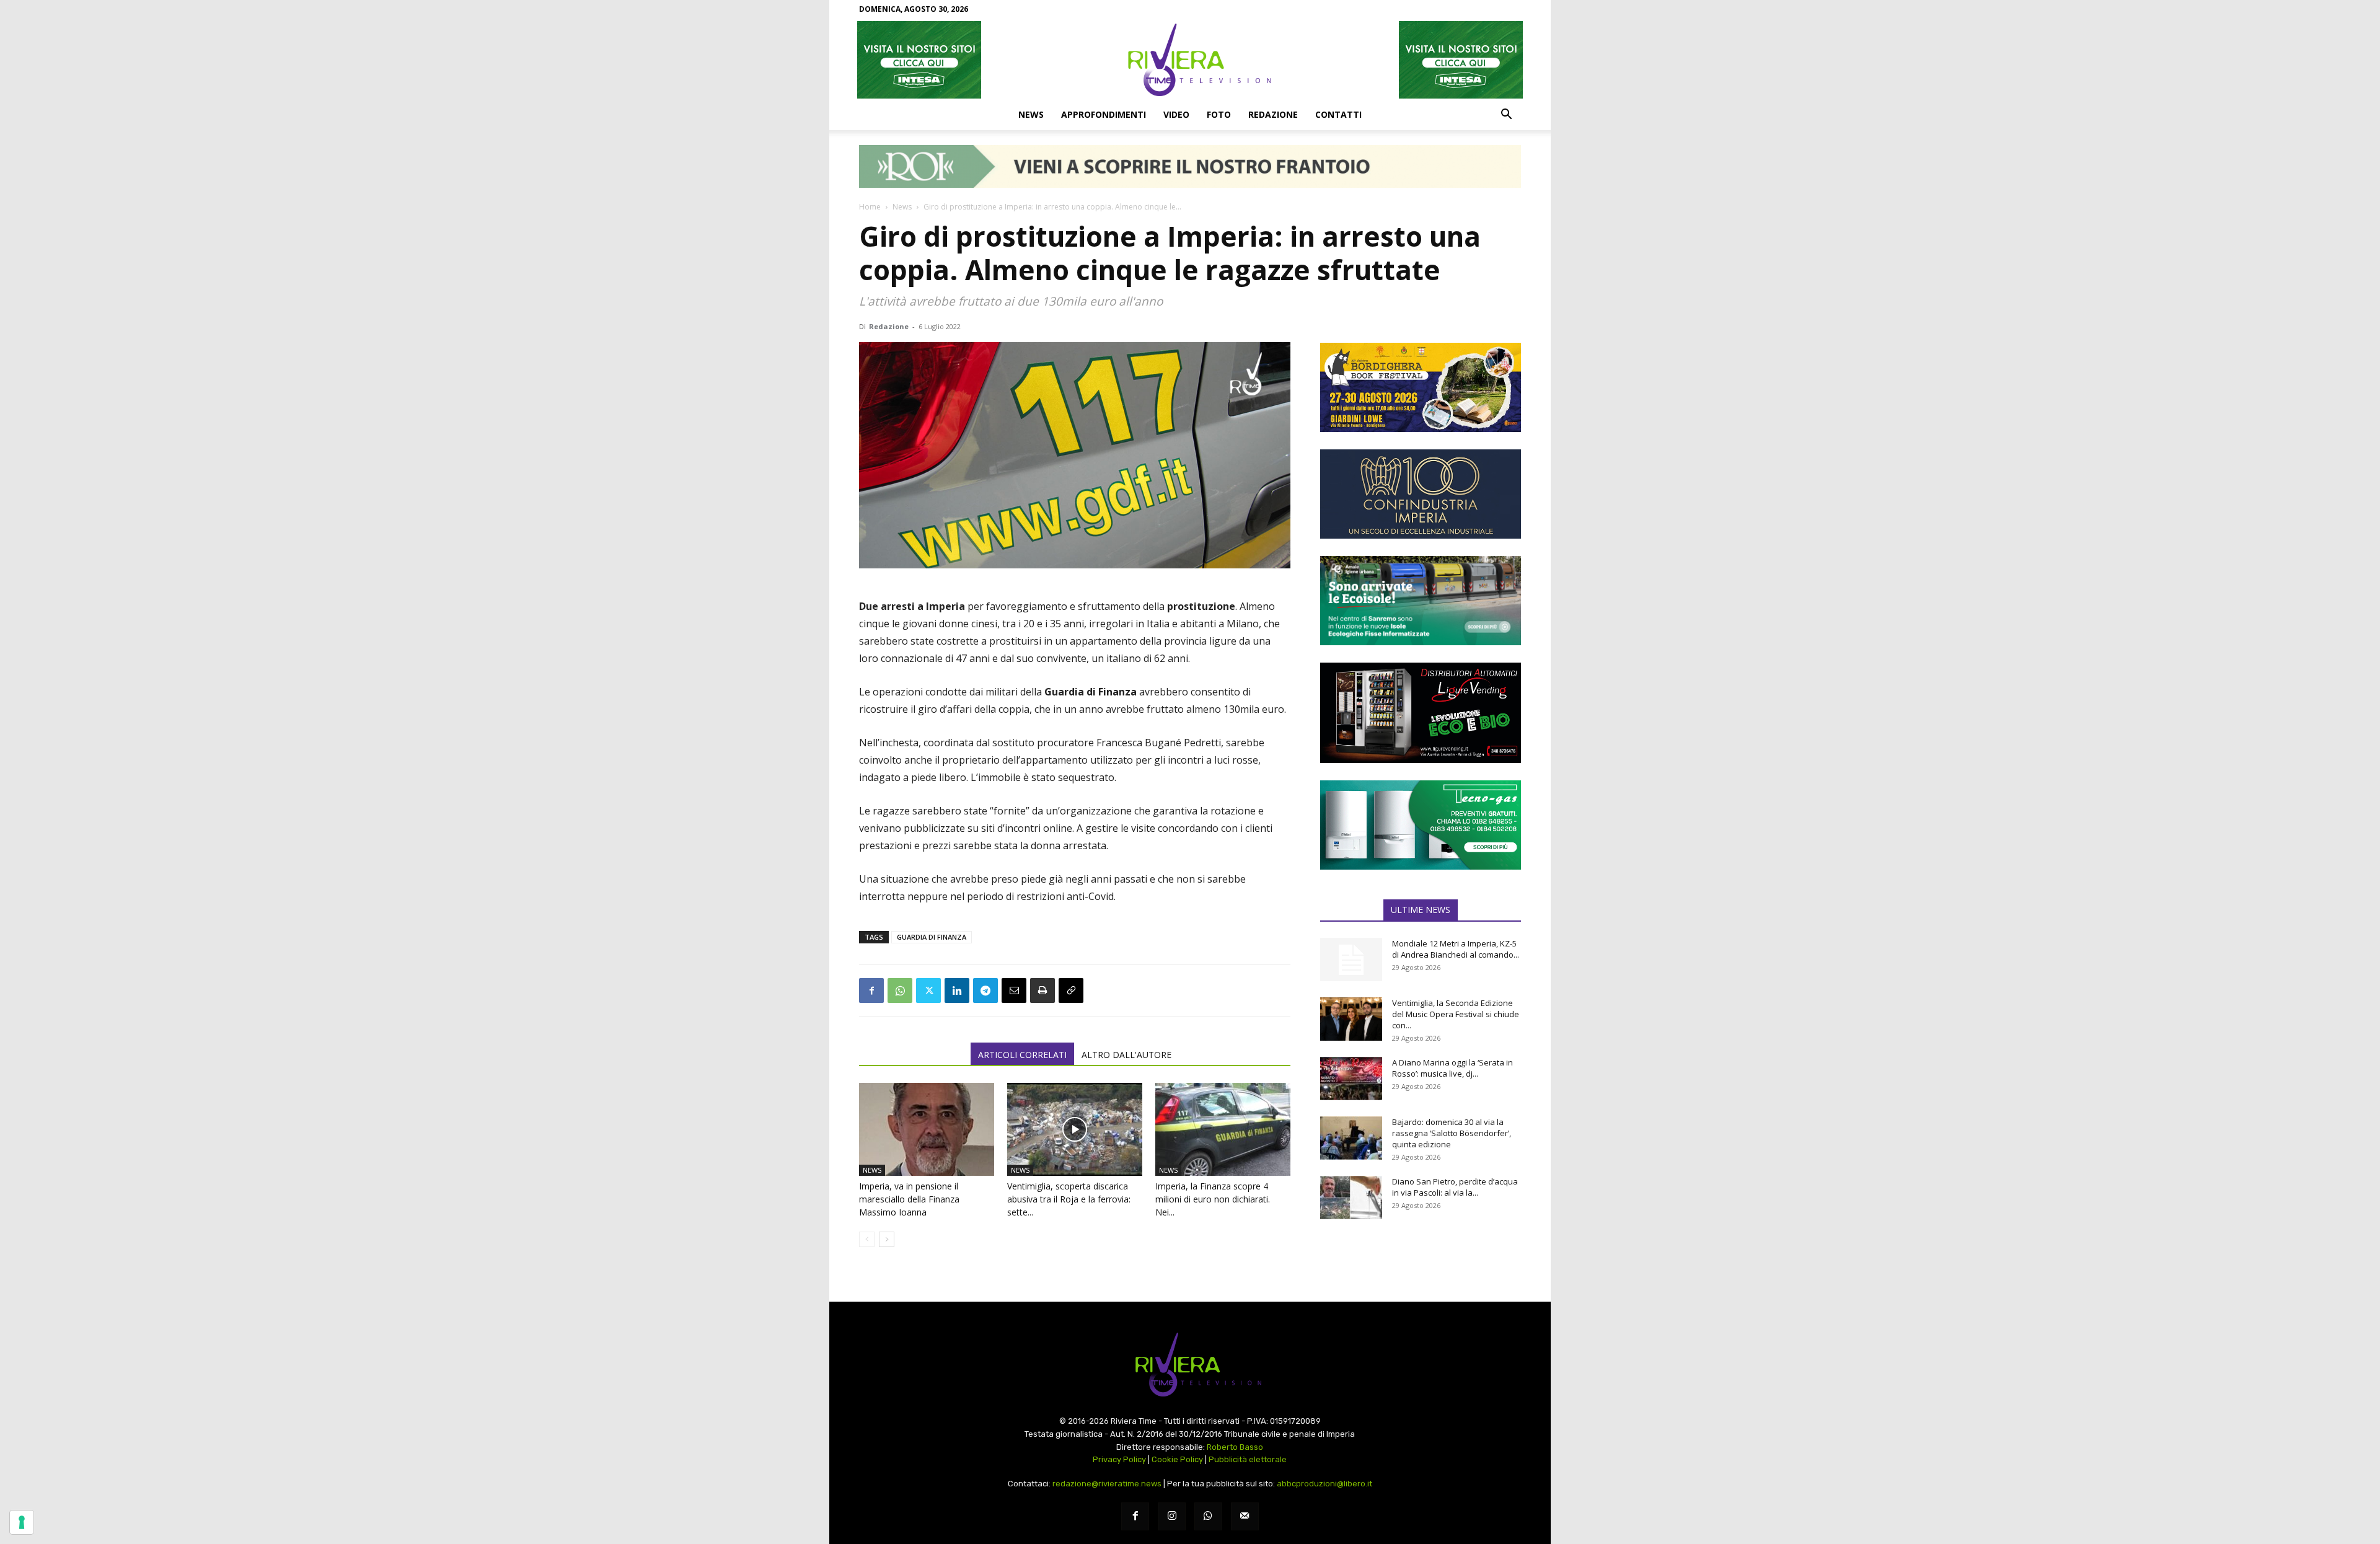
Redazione (1273, 114)
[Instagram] (1172, 1516)
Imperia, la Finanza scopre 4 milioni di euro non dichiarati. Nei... (1213, 1199)
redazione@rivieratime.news (1107, 1484)
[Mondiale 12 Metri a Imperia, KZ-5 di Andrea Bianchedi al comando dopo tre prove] (1351, 959)
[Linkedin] (957, 990)
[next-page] (887, 1239)
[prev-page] (867, 1239)
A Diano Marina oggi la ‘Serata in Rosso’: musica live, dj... (1452, 1068)
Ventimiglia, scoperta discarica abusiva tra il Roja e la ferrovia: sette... (1069, 1199)
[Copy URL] (1071, 990)
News (1031, 114)
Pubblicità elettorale (1248, 1459)
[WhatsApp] (900, 990)
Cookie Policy (1177, 1459)
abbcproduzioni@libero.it (1324, 1484)
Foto (1219, 114)
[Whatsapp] (1208, 1516)
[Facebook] (871, 990)
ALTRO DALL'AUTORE (1126, 1055)
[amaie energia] (1421, 601)
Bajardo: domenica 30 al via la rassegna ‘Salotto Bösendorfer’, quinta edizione (1452, 1133)
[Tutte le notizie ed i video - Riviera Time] (1190, 1365)
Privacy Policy (1119, 1459)
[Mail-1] (1245, 1516)
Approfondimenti (1104, 114)
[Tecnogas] (1421, 825)
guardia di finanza (932, 937)
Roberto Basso (1235, 1447)
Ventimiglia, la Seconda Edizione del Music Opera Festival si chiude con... (1456, 1014)
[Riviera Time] (1190, 60)
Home (870, 207)
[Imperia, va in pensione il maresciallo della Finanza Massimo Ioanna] (927, 1129)
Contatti (1338, 114)
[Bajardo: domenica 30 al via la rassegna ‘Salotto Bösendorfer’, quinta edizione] (1351, 1138)
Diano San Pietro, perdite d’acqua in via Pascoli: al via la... (1455, 1187)
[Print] (1042, 990)
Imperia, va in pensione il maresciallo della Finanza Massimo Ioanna (909, 1199)
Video (1176, 114)
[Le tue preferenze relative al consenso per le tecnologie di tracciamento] (22, 1522)
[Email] (1014, 990)
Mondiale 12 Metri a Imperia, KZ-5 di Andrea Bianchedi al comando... (1456, 949)
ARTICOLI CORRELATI (1022, 1055)
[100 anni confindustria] (1421, 494)
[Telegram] (985, 990)
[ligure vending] (1421, 713)
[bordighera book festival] (1421, 387)
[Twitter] (928, 990)
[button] (1506, 115)
